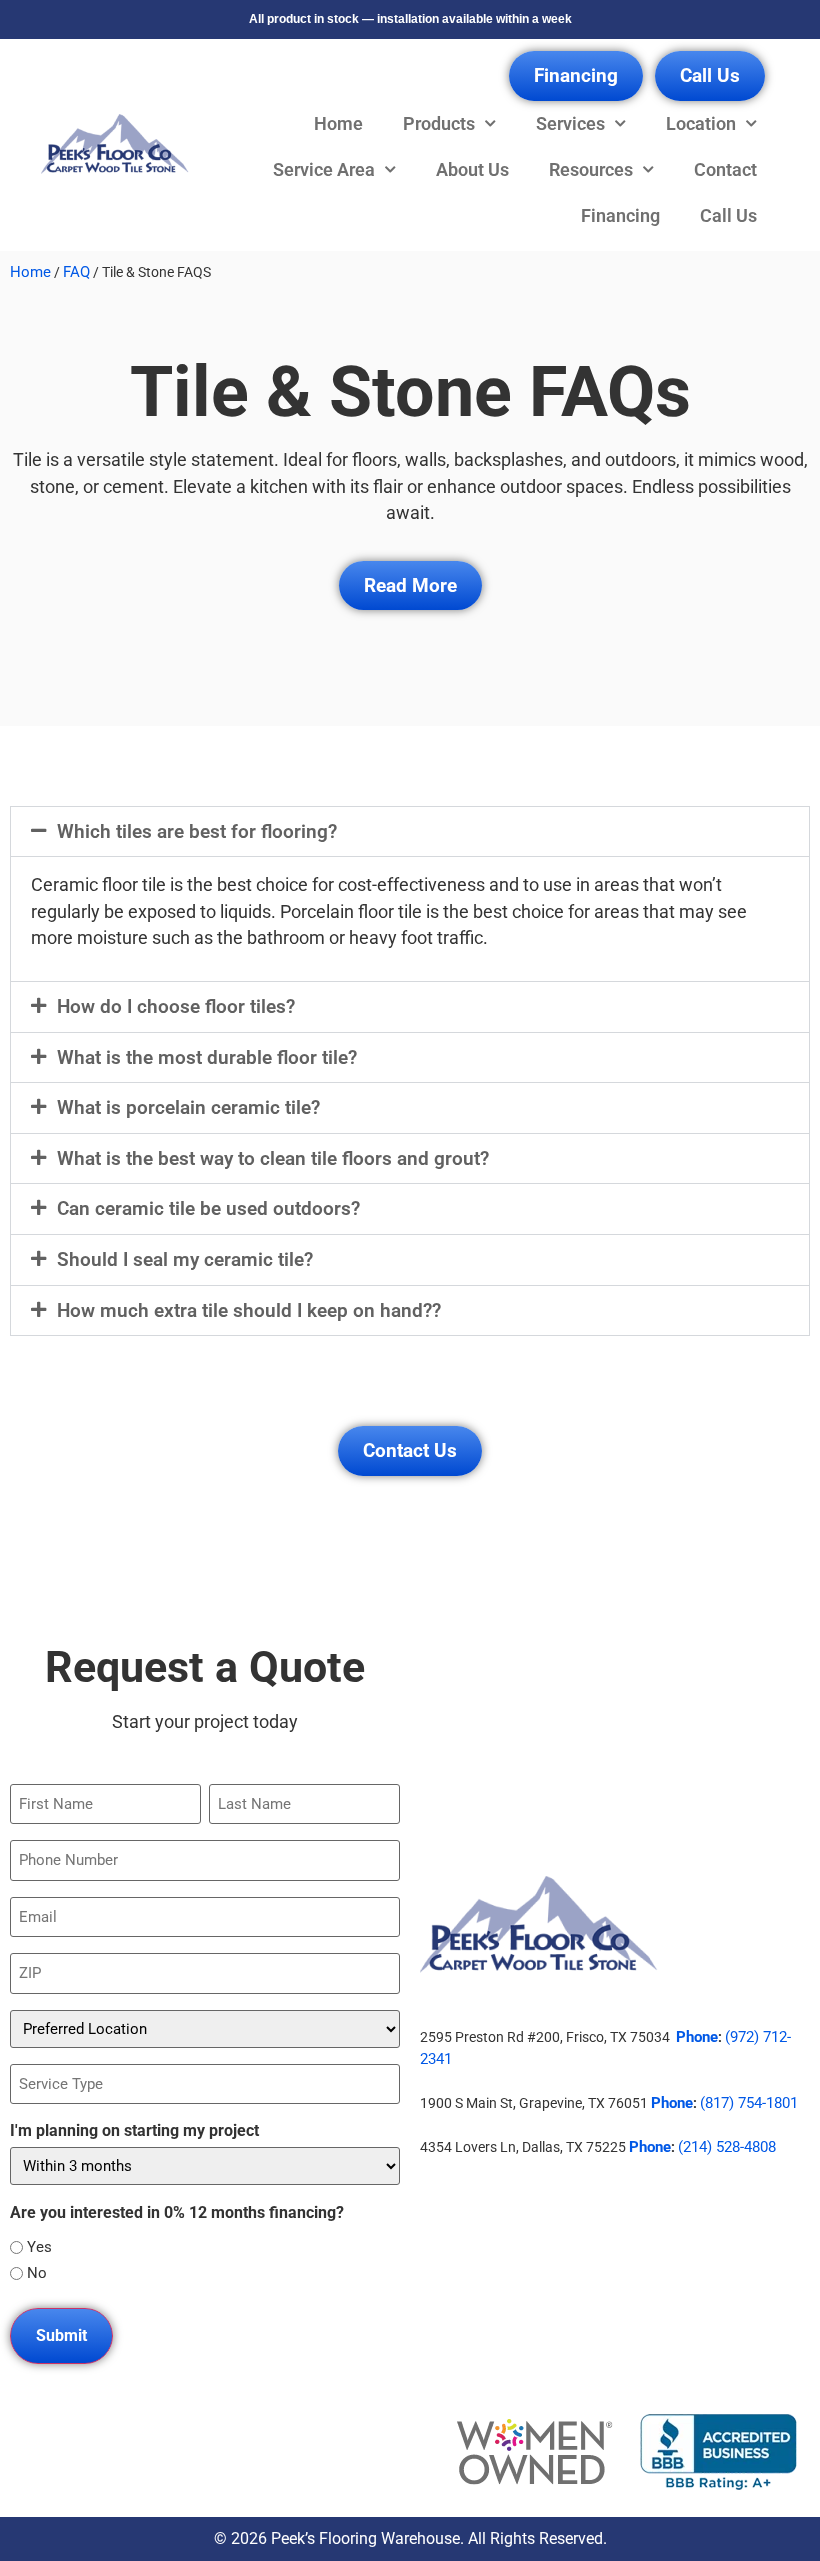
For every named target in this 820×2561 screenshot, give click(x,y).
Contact (725, 170)
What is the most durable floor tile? (207, 1057)
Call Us (728, 216)
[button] (410, 832)
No (37, 2273)
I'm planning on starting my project (134, 2131)
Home (338, 124)
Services (570, 124)
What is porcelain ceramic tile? (188, 1107)
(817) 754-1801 (749, 2103)
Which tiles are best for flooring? (197, 831)
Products (439, 124)
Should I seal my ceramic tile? (185, 1259)
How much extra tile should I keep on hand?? (249, 1310)
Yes (39, 2247)
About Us (472, 170)
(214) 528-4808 (727, 2147)
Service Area (324, 170)
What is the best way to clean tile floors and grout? (273, 1158)
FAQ (76, 272)
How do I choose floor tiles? (176, 1006)
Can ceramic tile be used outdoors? (208, 1208)
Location (701, 124)
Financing (620, 216)
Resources (591, 170)
